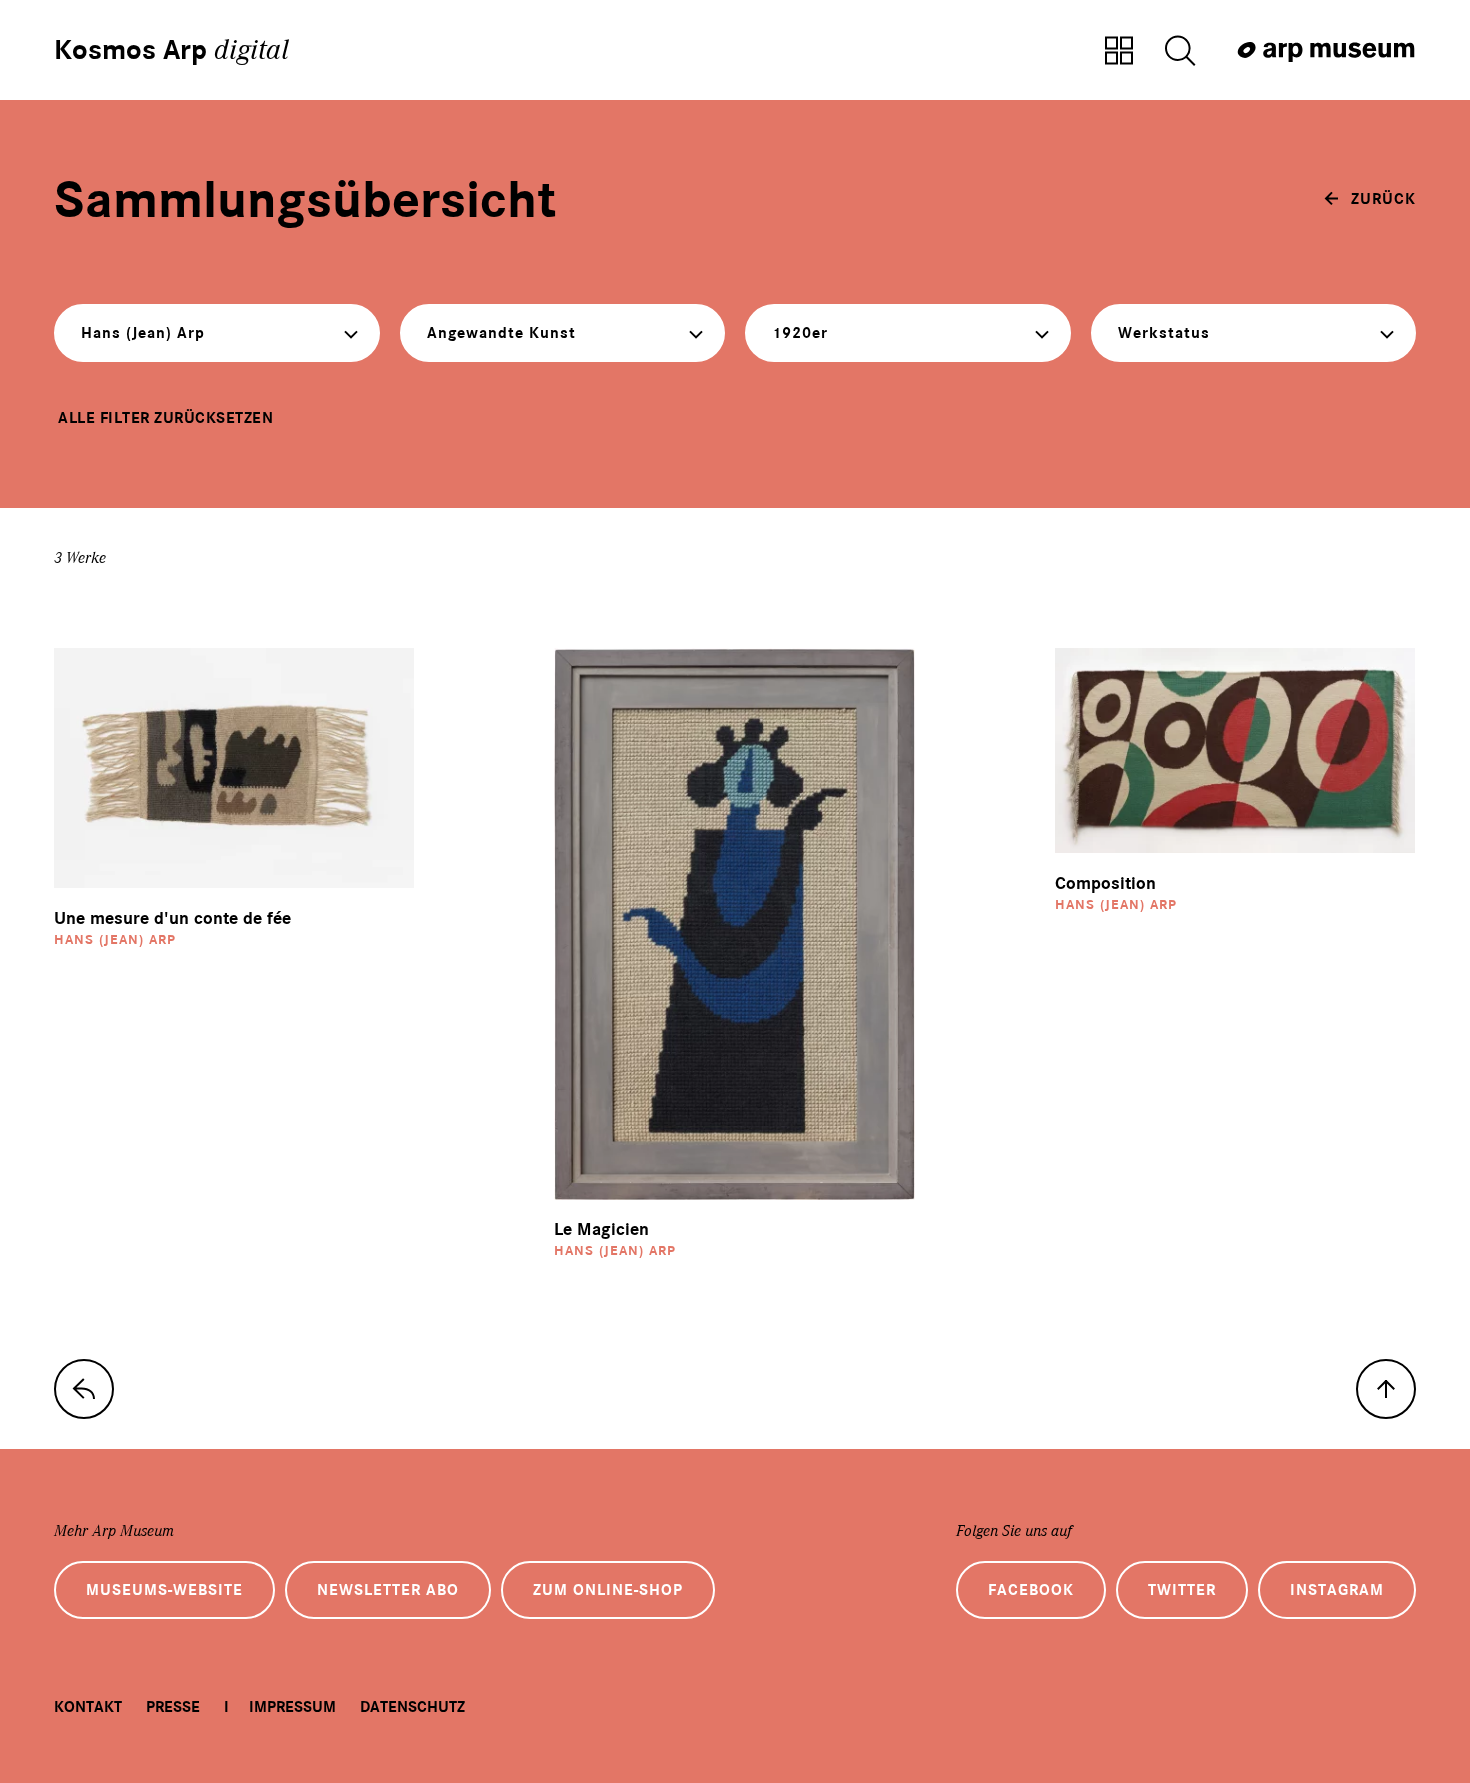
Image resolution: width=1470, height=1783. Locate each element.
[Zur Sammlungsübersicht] (1119, 52)
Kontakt (88, 1707)
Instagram (1337, 1590)
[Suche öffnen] (1180, 52)
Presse (173, 1707)
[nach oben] (1386, 1389)
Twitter (1182, 1590)
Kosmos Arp (171, 50)
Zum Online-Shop (608, 1590)
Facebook (1031, 1590)
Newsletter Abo (388, 1590)
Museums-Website (164, 1590)
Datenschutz (412, 1707)
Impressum (292, 1707)
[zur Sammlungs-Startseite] (84, 1389)
